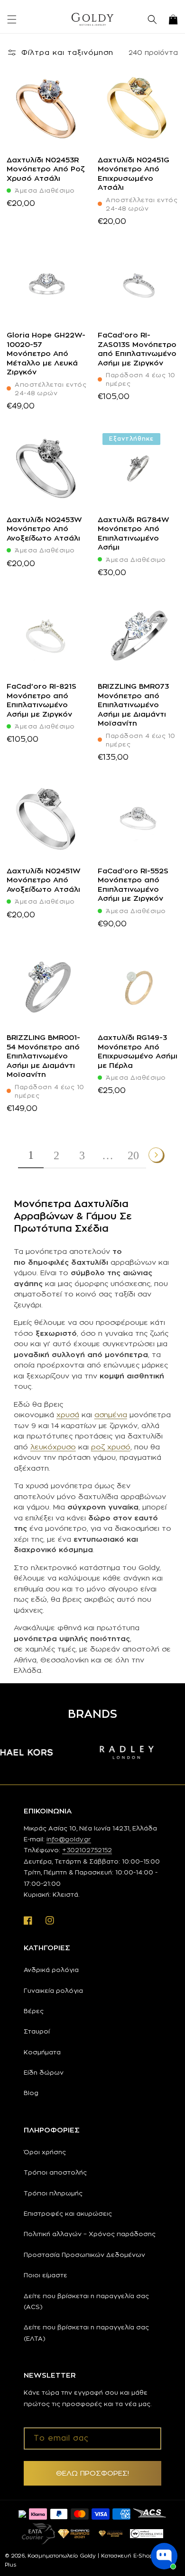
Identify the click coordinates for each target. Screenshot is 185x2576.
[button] (12, 19)
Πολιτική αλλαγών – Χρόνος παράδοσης (90, 2234)
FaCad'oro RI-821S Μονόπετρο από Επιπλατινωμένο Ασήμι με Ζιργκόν (42, 700)
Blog (31, 2093)
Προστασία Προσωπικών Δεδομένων (84, 2255)
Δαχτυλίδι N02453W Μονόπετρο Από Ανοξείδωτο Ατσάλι (44, 529)
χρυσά (68, 1415)
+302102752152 (87, 1850)
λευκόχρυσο (53, 1447)
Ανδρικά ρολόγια (51, 1970)
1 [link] (31, 1155)
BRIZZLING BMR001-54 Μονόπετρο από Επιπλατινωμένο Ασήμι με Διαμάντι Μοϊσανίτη (43, 1056)
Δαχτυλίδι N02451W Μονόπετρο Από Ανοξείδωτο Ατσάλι (44, 880)
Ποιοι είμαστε (46, 2275)
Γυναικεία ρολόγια (53, 1990)
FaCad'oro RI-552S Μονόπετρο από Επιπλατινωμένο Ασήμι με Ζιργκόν (133, 885)
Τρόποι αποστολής (55, 2172)
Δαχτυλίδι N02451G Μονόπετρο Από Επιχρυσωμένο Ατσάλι (134, 174)
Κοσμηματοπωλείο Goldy (62, 2556)
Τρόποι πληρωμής (53, 2193)
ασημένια (111, 1415)
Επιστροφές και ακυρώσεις (68, 2213)
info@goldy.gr (69, 1839)
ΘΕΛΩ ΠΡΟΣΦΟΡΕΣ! (92, 2473)
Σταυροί (37, 2031)
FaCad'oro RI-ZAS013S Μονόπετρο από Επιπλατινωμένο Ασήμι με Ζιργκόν (137, 349)
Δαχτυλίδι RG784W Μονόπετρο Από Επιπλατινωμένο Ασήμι (134, 533)
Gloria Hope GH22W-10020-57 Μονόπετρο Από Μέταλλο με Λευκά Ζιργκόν (46, 353)
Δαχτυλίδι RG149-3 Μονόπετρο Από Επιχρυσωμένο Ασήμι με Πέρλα (138, 1051)
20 (133, 1155)
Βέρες (34, 2011)
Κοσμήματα (42, 2052)
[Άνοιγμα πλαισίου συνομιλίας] (164, 2556)
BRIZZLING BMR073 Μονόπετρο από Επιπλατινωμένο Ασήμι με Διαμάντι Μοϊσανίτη (133, 705)
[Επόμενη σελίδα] (157, 1155)
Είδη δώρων (44, 2072)
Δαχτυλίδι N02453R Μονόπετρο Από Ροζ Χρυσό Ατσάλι (46, 169)
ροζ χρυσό (111, 1447)
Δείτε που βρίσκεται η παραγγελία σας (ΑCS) (86, 2301)
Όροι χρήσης (45, 2152)
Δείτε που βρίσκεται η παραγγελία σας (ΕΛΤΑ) (86, 2332)
